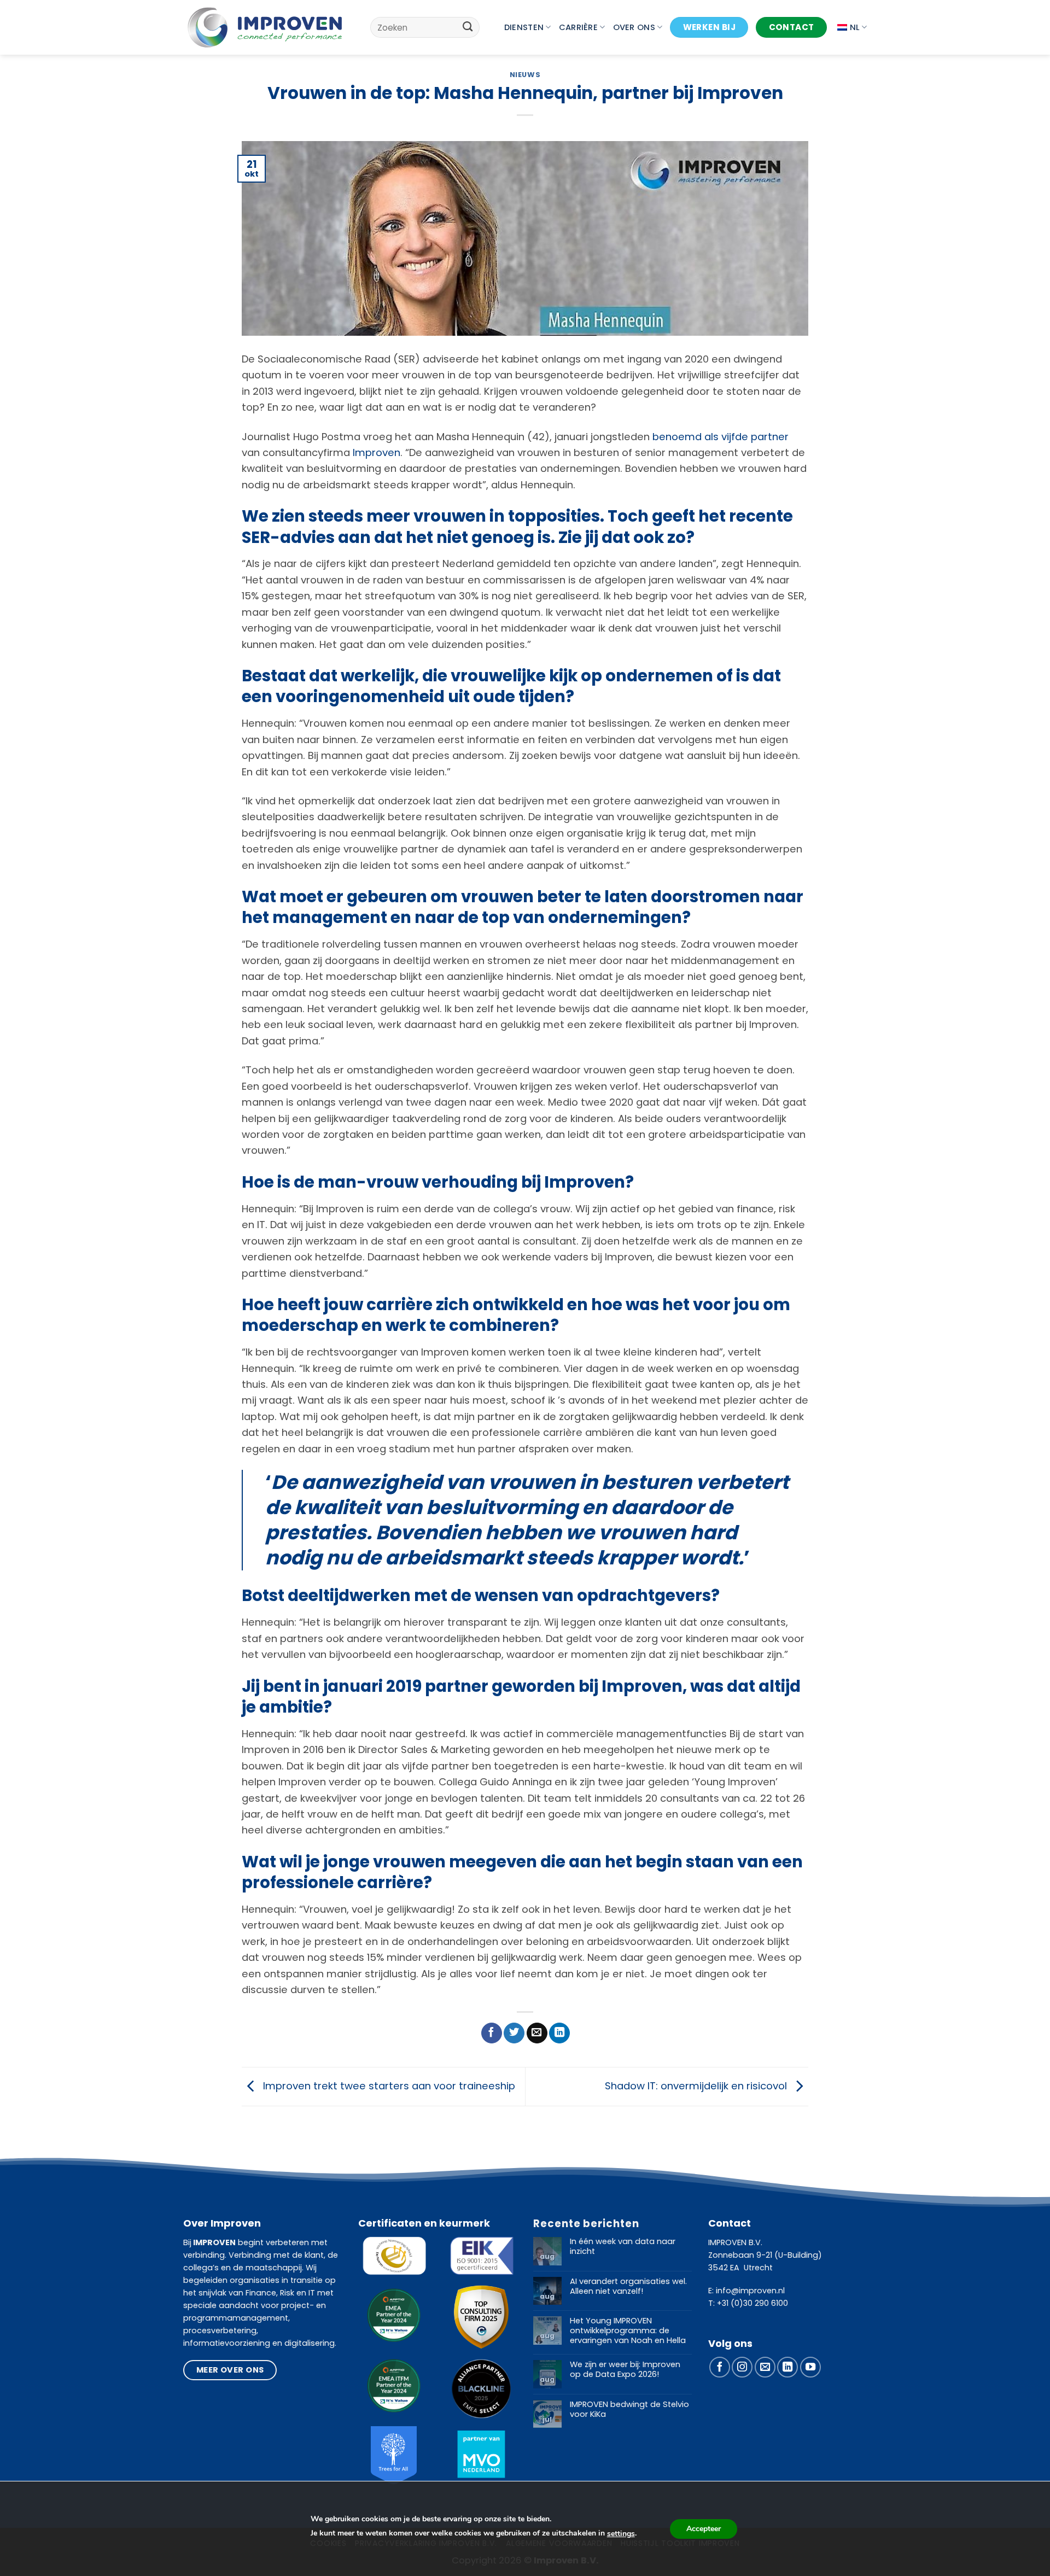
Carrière (578, 27)
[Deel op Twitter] (514, 2033)
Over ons (634, 27)
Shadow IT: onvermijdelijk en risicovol (697, 2086)
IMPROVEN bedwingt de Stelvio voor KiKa (629, 2409)
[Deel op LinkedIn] (559, 2033)
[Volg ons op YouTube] (810, 2367)
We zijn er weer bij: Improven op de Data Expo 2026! (625, 2370)
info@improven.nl (750, 2291)
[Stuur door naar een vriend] (537, 2033)
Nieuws (525, 75)
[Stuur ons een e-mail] (765, 2367)
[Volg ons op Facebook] (720, 2367)
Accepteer (704, 2529)
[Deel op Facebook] (492, 2033)
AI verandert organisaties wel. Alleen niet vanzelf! (628, 2286)
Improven (377, 452)
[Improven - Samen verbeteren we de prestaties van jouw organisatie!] (265, 27)
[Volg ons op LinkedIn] (787, 2367)
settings (621, 2534)
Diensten (524, 27)
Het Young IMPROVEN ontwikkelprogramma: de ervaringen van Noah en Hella (628, 2331)
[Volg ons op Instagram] (742, 2367)
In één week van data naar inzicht (623, 2247)
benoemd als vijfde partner (721, 437)
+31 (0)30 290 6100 (752, 2303)
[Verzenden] (468, 27)
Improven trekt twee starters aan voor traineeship (388, 2086)
